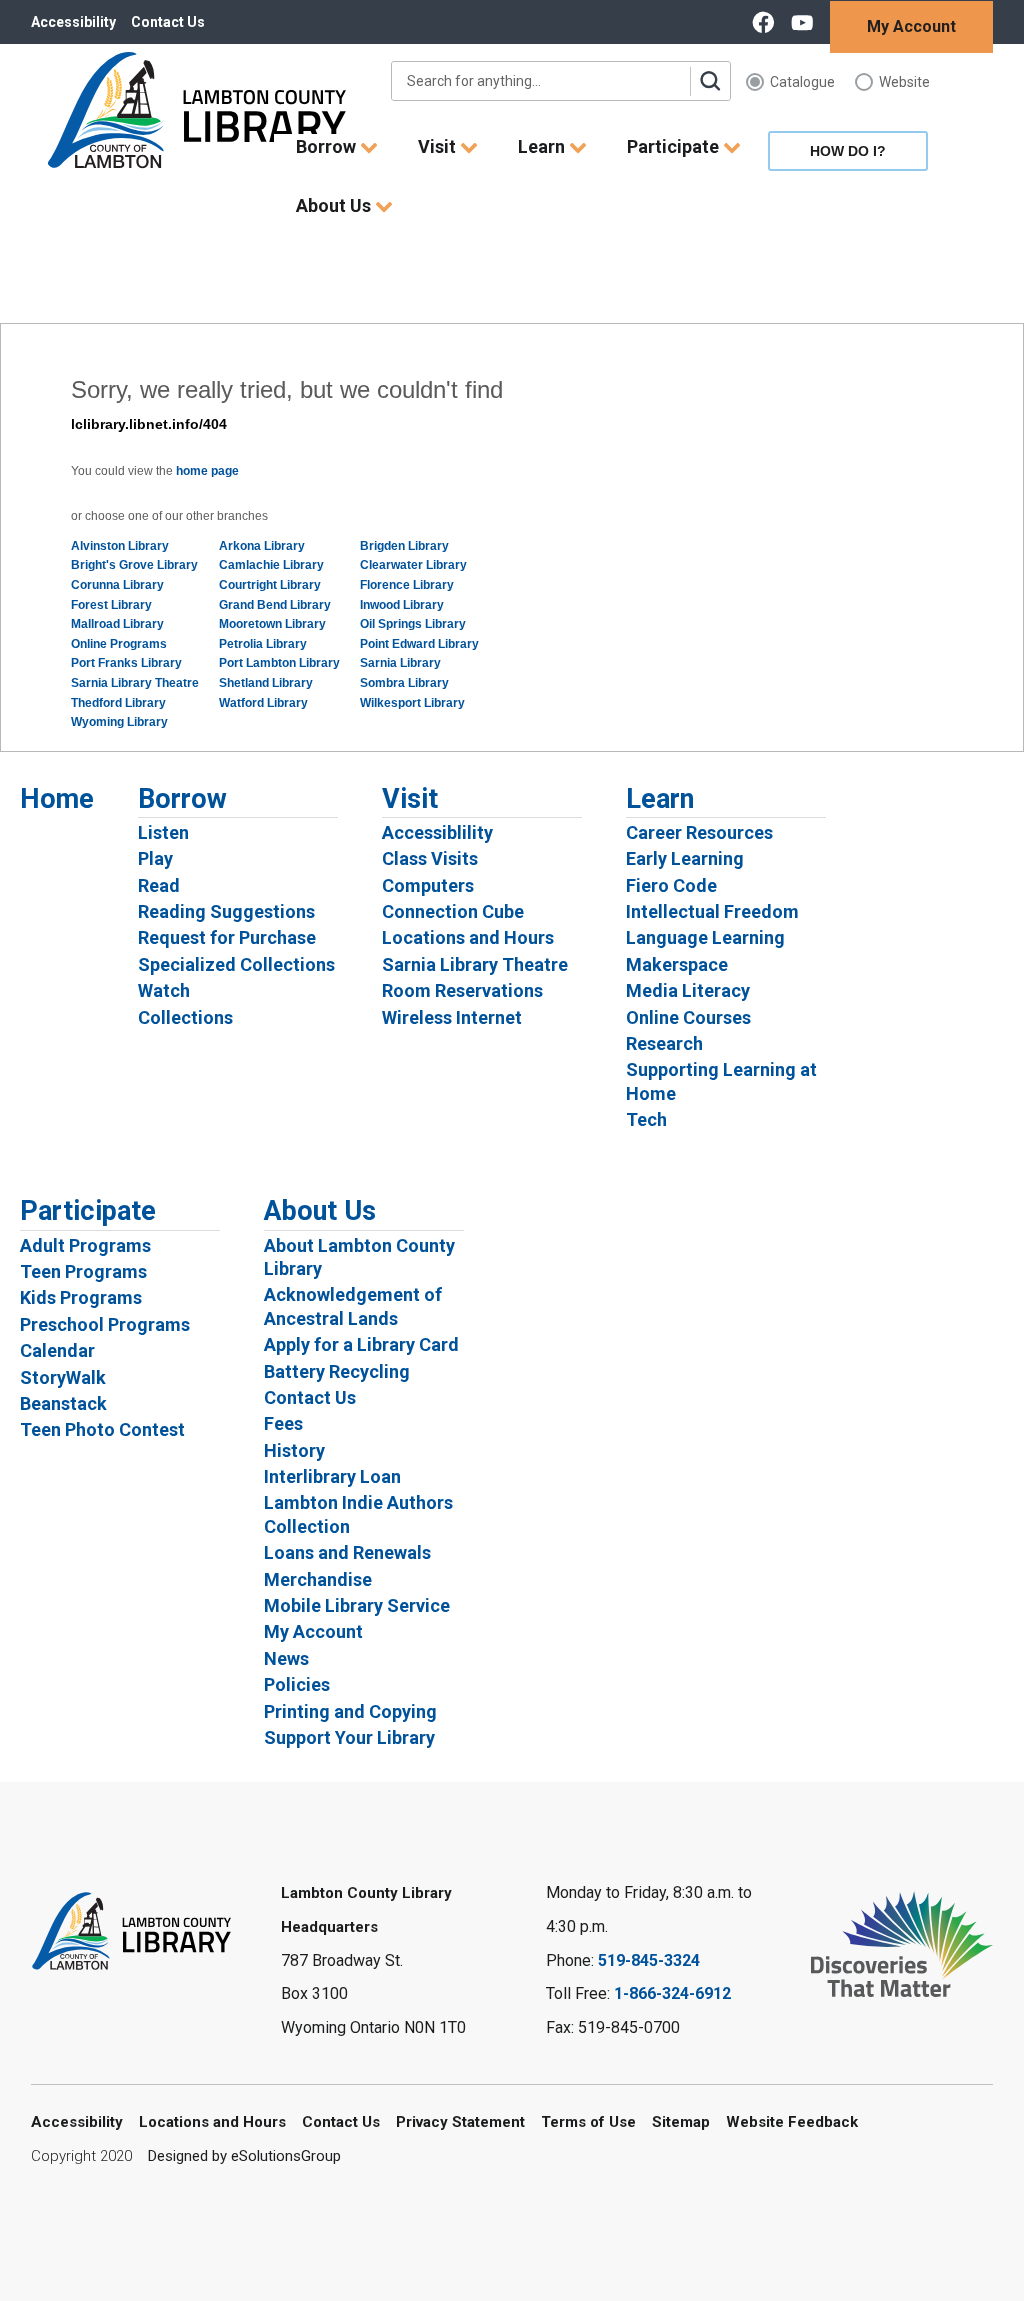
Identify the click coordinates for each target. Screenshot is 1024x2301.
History (294, 1450)
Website (904, 82)
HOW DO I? (848, 151)
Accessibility (73, 22)
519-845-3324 (649, 1960)
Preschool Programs (105, 1324)
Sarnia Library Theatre (135, 683)
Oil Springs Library (413, 624)
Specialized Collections (236, 964)
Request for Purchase (227, 937)
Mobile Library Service (357, 1605)
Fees (283, 1423)
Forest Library (111, 605)
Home (57, 799)
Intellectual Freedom (712, 911)
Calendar (57, 1350)
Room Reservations (462, 990)
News (286, 1658)
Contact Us (168, 22)
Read (159, 885)
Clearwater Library (413, 565)
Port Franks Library (126, 663)
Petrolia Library (263, 644)
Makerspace (677, 964)
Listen (163, 832)
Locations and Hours (468, 937)
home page (207, 471)
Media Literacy (688, 990)
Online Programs (119, 644)
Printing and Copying (350, 1711)
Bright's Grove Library (134, 565)
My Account (911, 26)
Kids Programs (81, 1297)
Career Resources (699, 832)
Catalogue (802, 82)
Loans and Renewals (347, 1552)
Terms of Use (588, 2122)
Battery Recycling (337, 1371)
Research (664, 1043)
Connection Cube (453, 911)
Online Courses (688, 1017)
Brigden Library (404, 546)
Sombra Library (404, 683)
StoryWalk (63, 1377)
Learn (543, 146)
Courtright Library (270, 585)
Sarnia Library (400, 663)
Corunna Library (117, 585)
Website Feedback (792, 2122)
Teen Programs (83, 1271)
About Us (335, 205)
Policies (297, 1684)
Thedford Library (118, 703)
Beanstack (63, 1403)
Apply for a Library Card (361, 1344)
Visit (439, 146)
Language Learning (705, 937)
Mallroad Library (117, 624)
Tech (646, 1119)
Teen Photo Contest (102, 1429)
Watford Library (263, 703)
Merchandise (318, 1579)
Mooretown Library (272, 624)
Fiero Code (671, 885)
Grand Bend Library (275, 605)
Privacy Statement (460, 2122)
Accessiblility (437, 832)
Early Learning (685, 858)
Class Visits (430, 858)
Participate (675, 146)
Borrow (328, 146)
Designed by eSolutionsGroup (244, 2156)
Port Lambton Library (279, 663)
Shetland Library (266, 683)
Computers (428, 885)
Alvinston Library (120, 546)
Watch (164, 990)
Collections (185, 1017)
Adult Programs (85, 1245)
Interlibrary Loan (332, 1476)
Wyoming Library (119, 722)
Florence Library (407, 585)
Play (155, 858)
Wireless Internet (452, 1017)
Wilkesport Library (412, 703)
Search (710, 81)
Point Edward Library (419, 644)
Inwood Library (402, 605)
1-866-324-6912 (672, 1993)
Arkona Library (262, 546)
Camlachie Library (271, 565)
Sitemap (681, 2122)
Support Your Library (349, 1737)
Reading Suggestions (226, 911)
